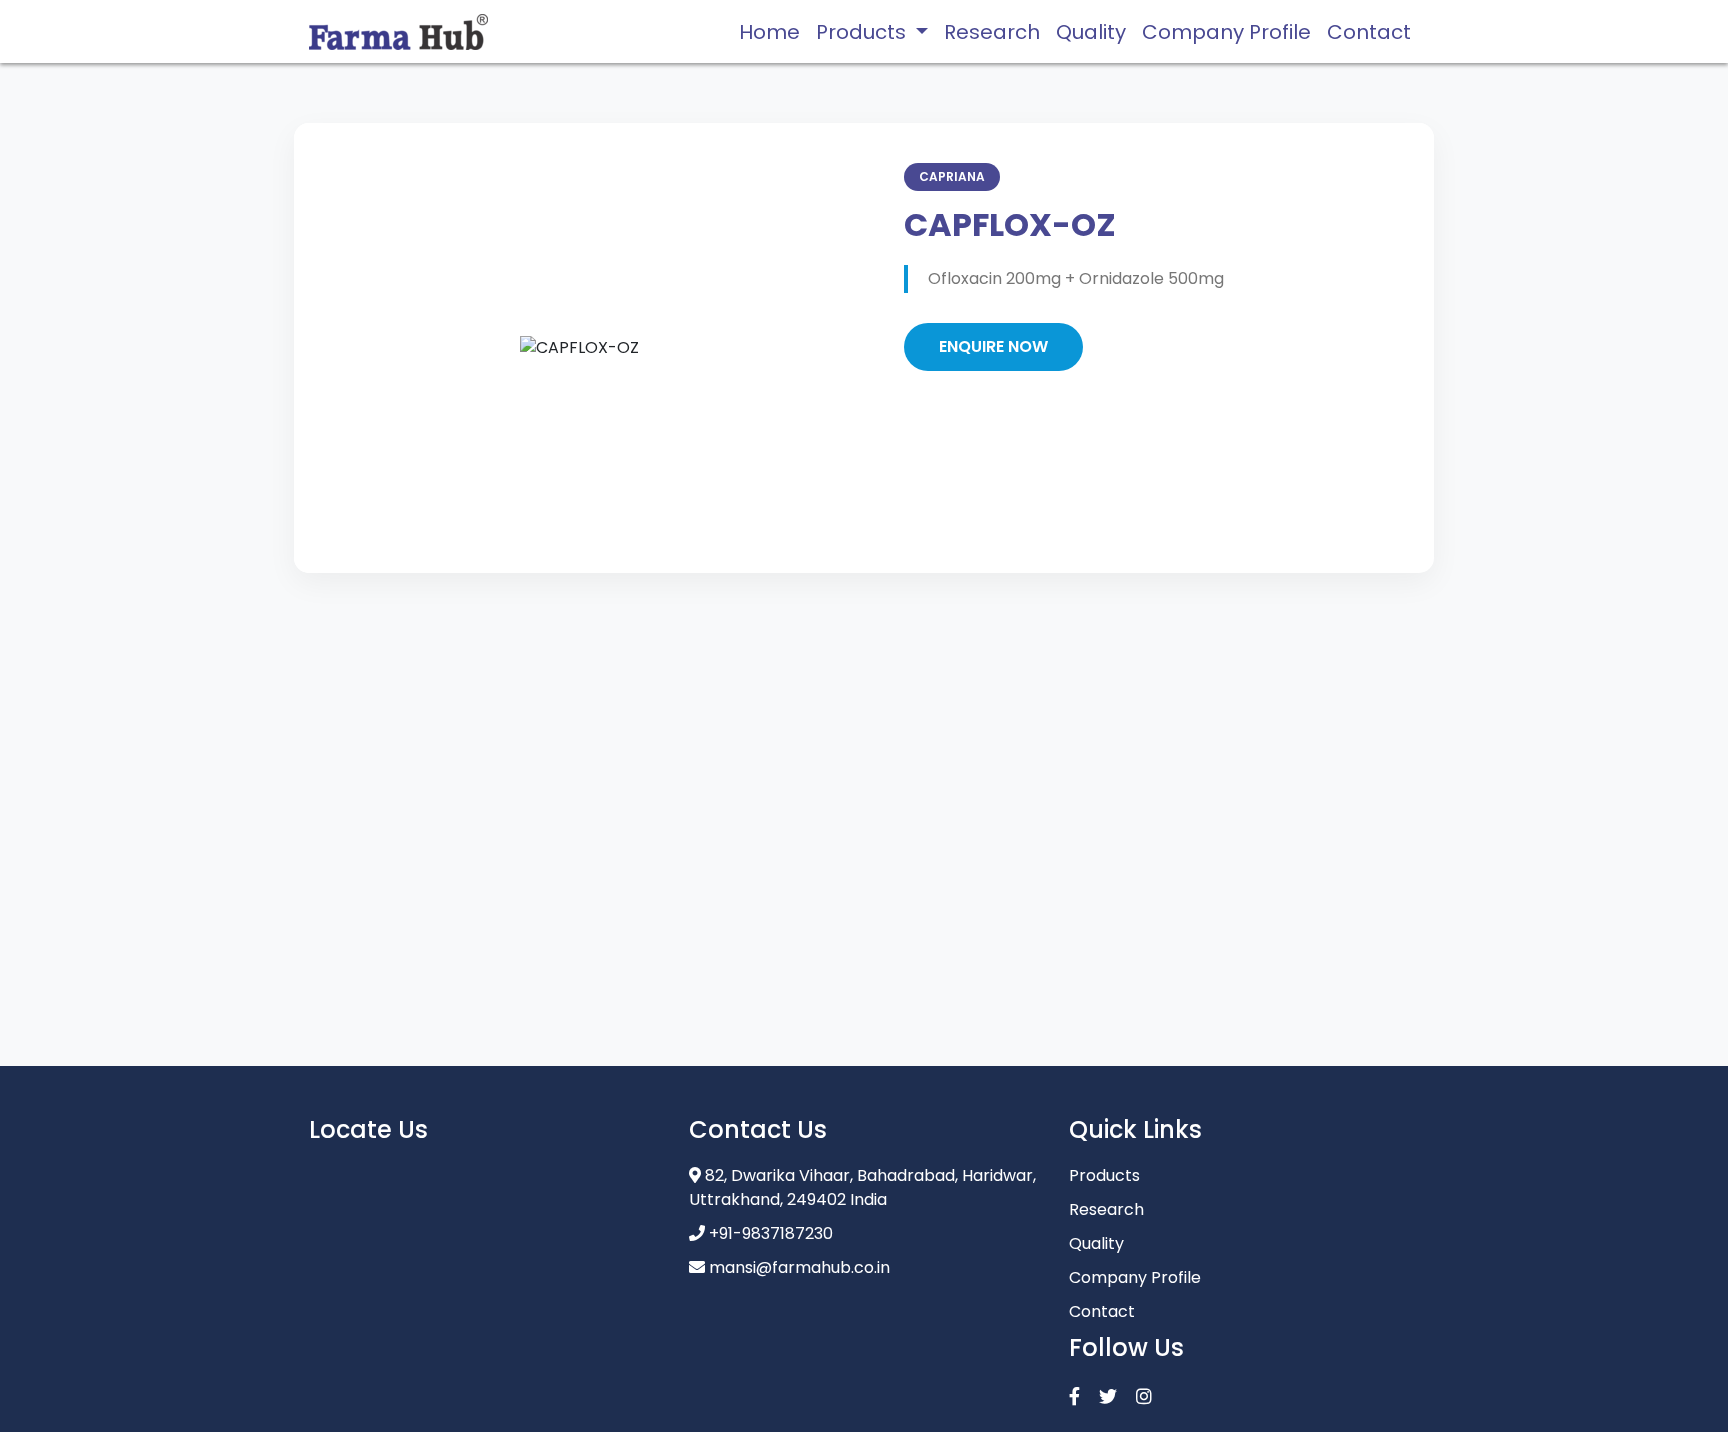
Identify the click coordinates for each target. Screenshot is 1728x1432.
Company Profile (1226, 32)
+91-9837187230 (771, 1233)
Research (992, 32)
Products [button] (863, 32)
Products (1104, 1175)
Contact (1369, 32)
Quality (1091, 32)
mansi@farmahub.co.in (799, 1267)
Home (769, 32)
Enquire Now (993, 346)
